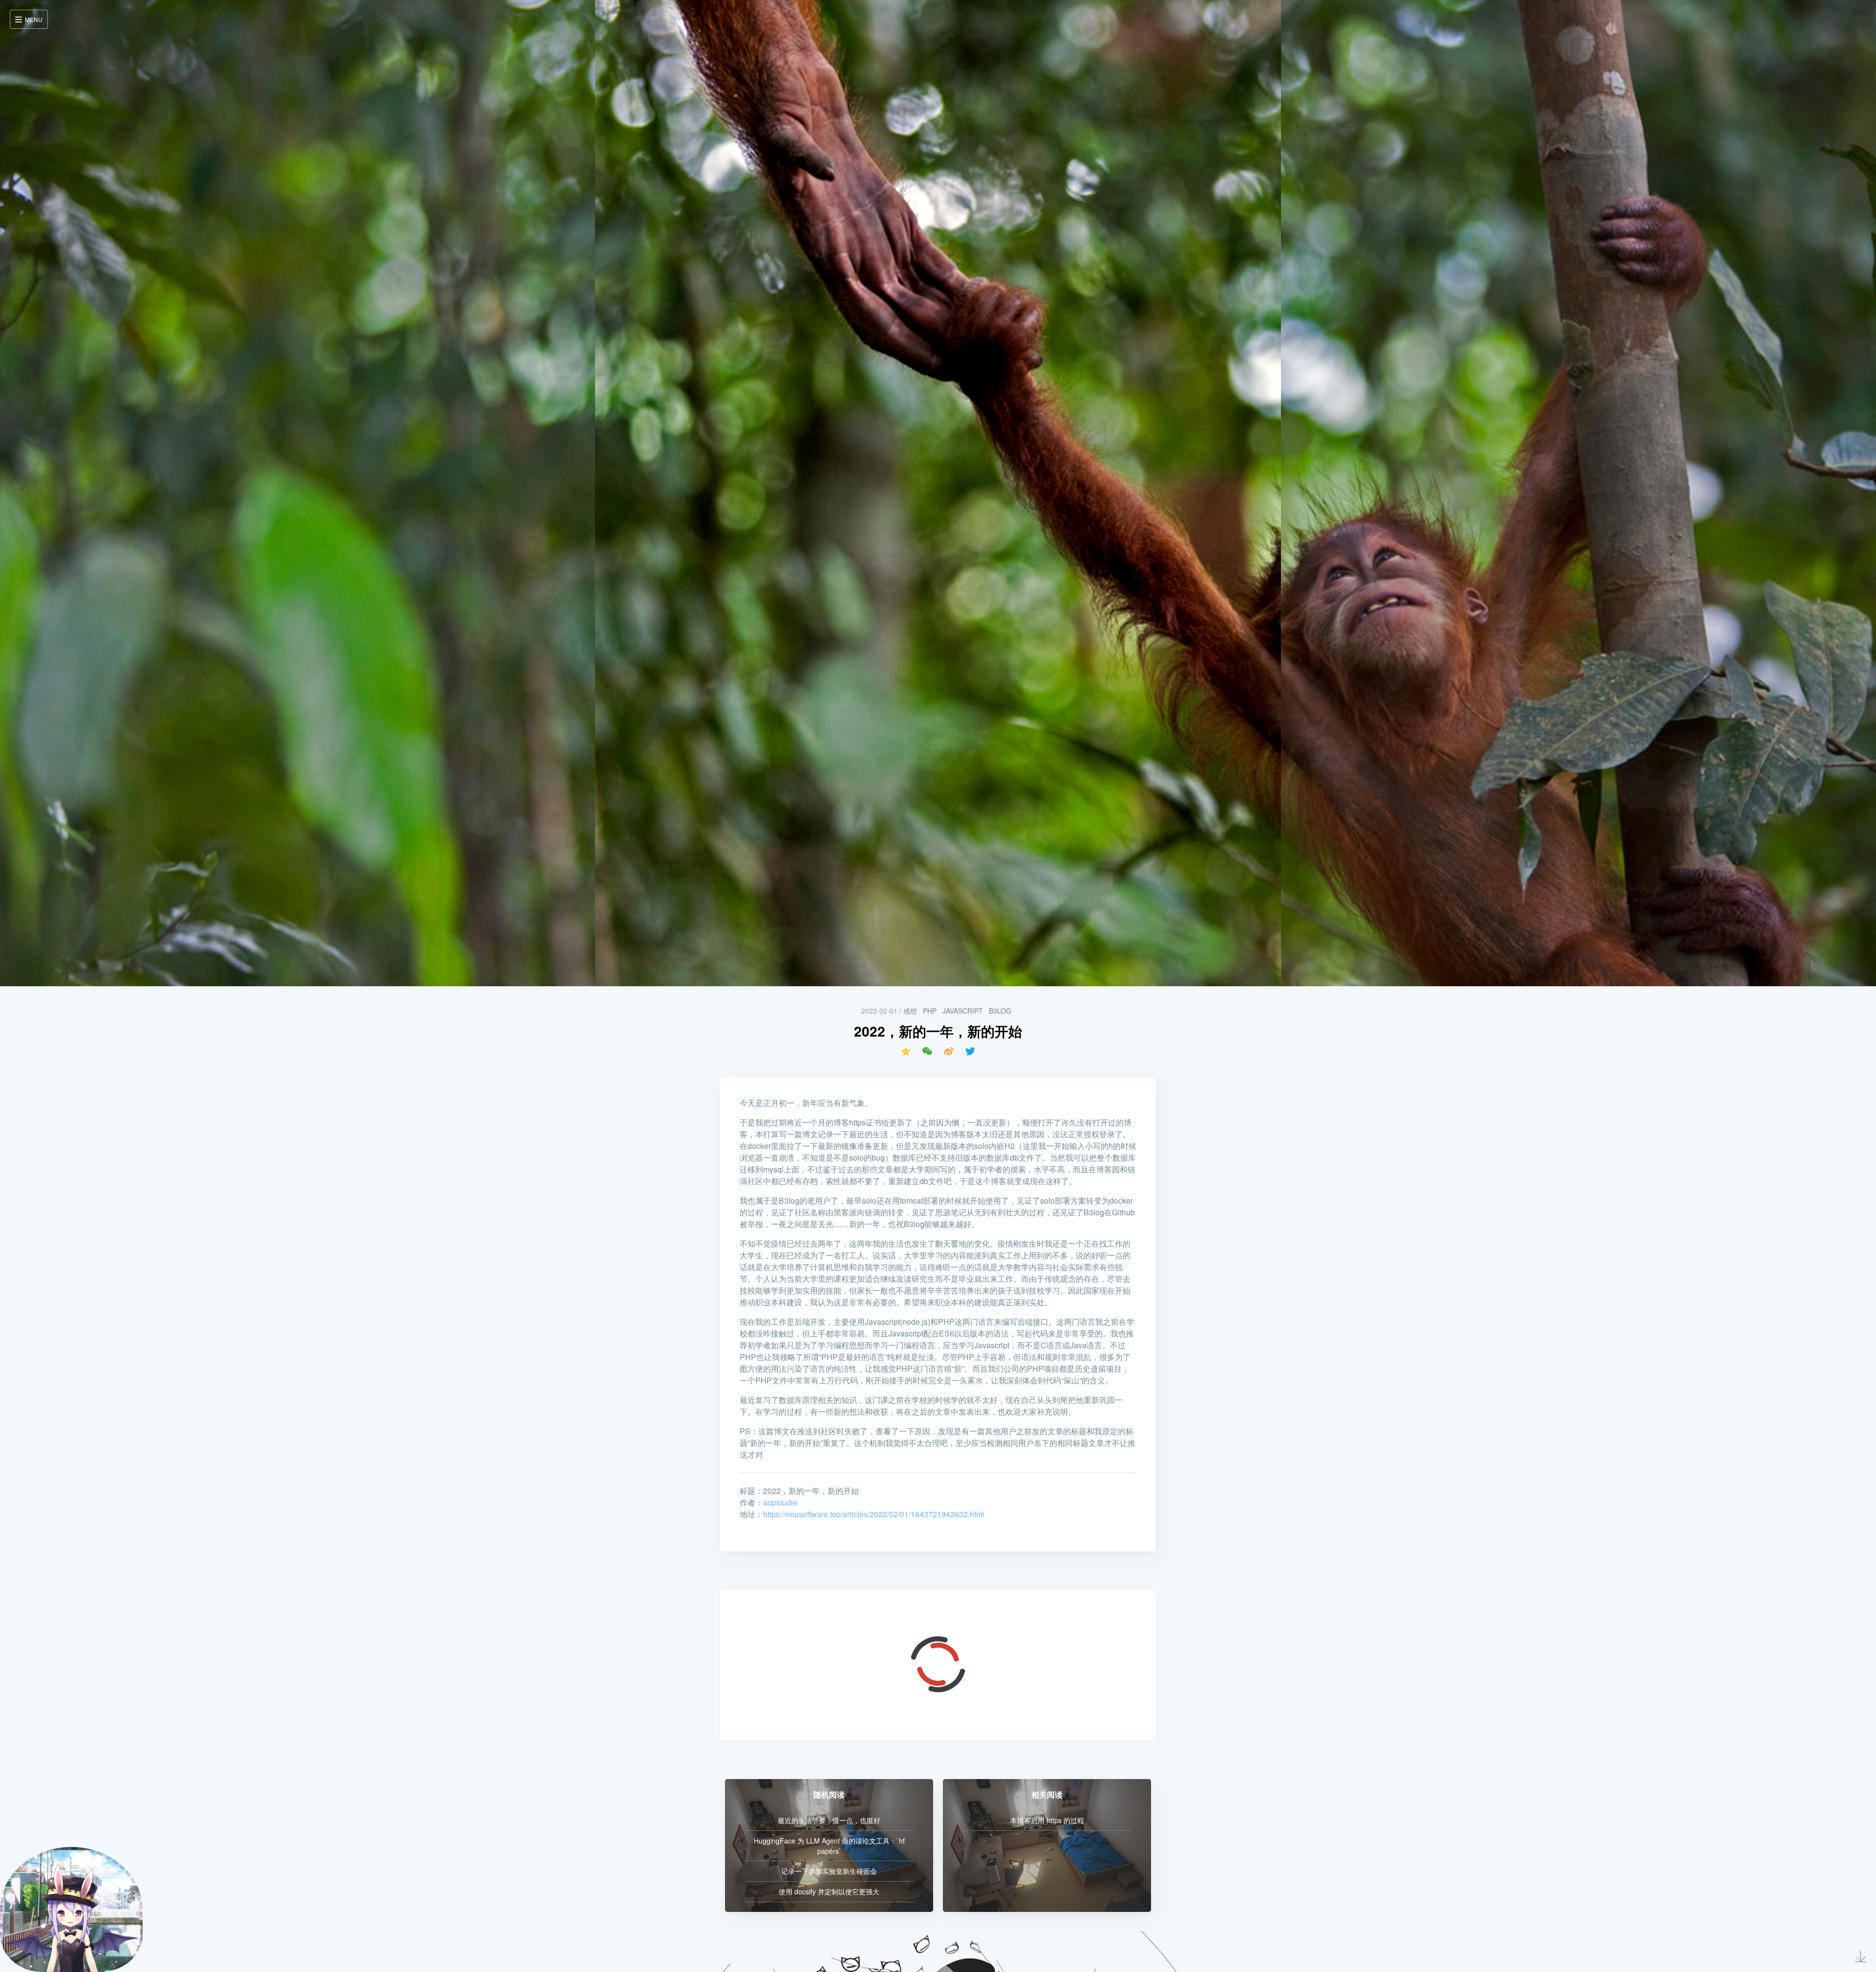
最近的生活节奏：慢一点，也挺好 (829, 1820)
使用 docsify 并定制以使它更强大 (829, 1891)
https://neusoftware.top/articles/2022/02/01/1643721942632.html (874, 1514)
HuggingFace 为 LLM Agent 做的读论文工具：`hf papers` (829, 1846)
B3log (1000, 1011)
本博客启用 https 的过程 (1047, 1820)
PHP (930, 1011)
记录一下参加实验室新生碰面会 (829, 1871)
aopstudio (780, 1502)
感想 (910, 1011)
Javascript (963, 1011)
